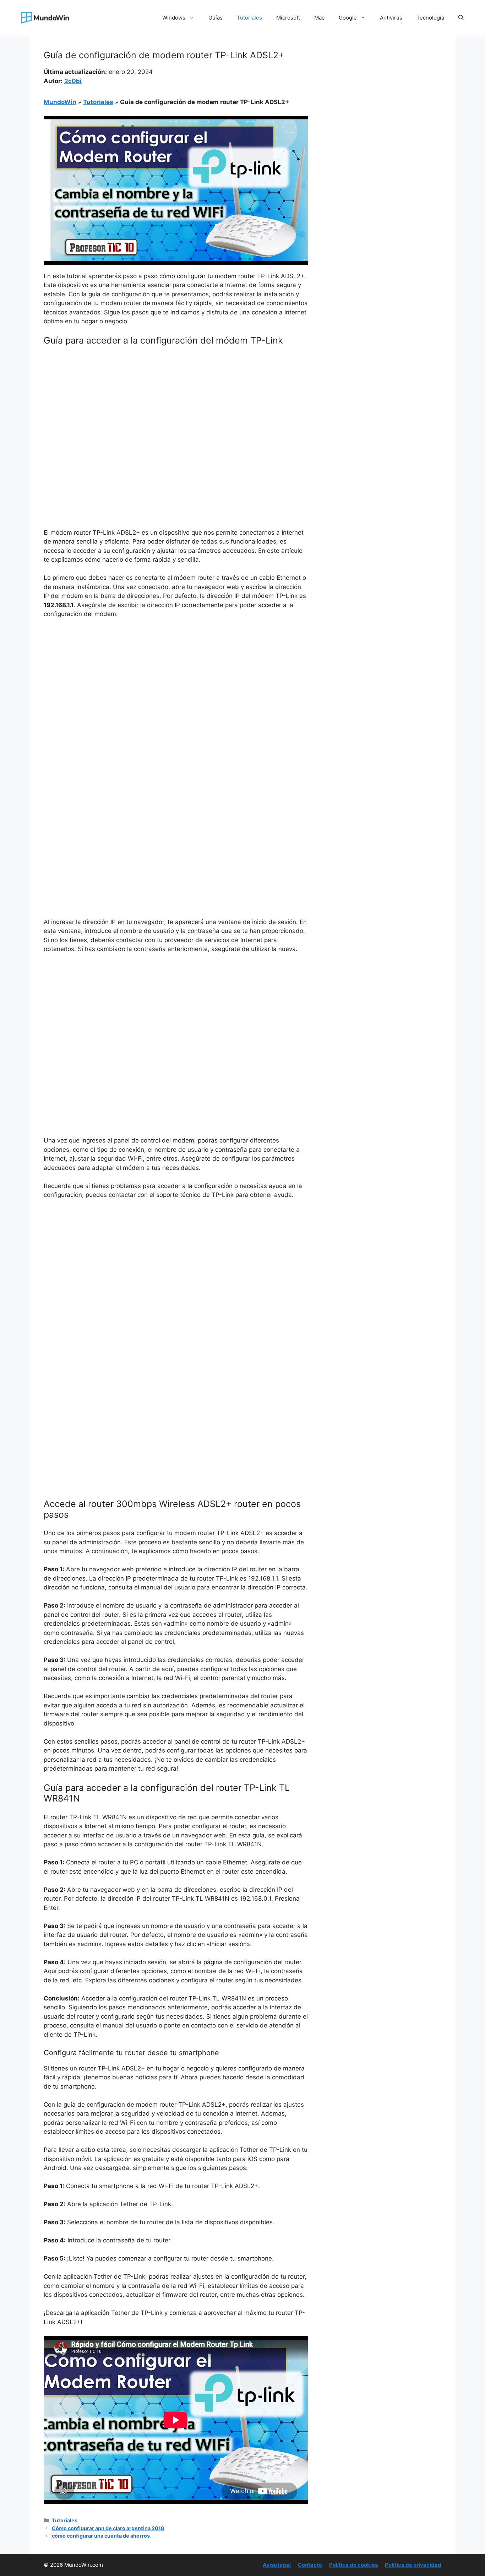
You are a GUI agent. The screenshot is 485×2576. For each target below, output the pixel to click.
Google (348, 18)
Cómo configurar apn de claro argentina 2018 (108, 2528)
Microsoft (288, 18)
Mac (319, 18)
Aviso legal (277, 2565)
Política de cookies (353, 2565)
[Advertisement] (176, 405)
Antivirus (391, 18)
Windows (174, 18)
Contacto (310, 2565)
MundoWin (60, 102)
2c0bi (73, 81)
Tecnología (430, 18)
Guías (216, 18)
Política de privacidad (413, 2565)
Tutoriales (249, 18)
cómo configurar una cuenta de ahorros (101, 2536)
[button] (461, 18)
